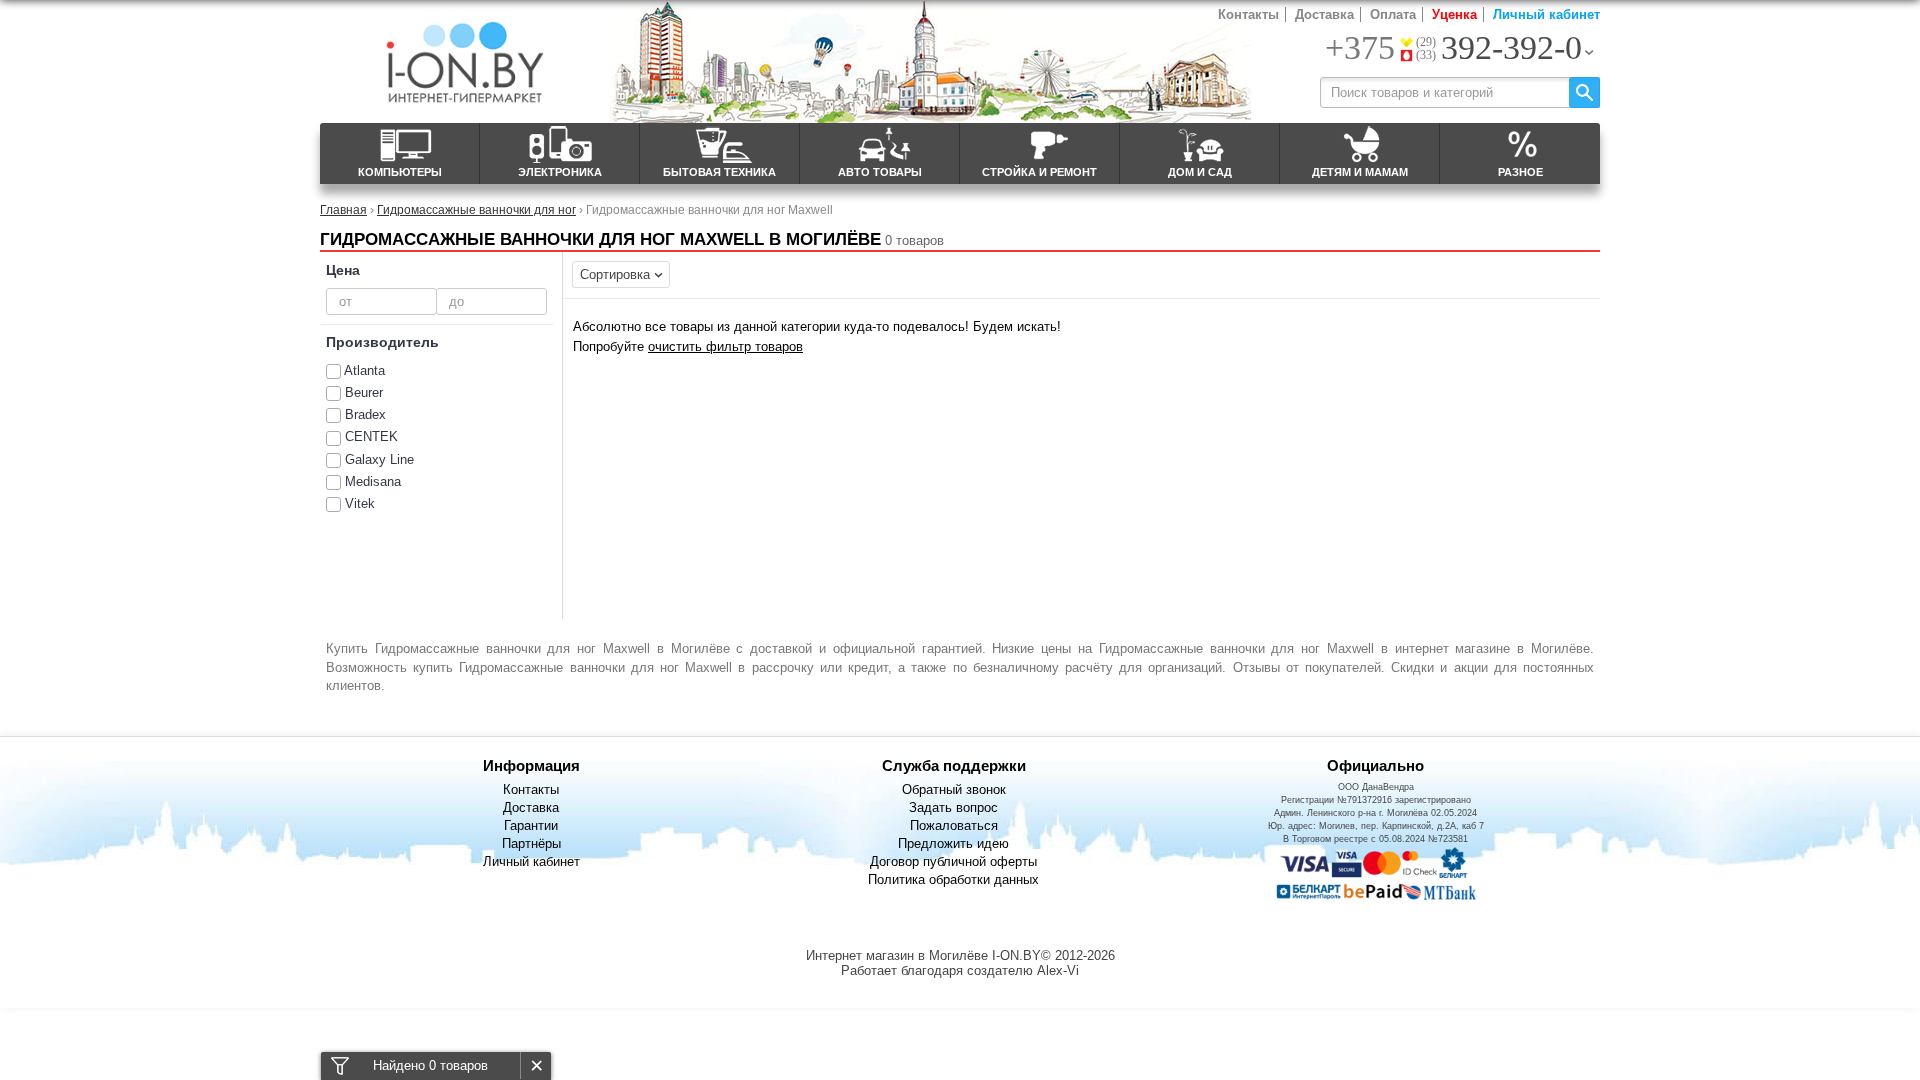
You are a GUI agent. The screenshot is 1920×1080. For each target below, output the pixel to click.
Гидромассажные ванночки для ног (476, 209)
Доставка (1324, 14)
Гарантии (531, 825)
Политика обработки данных (953, 879)
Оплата (1393, 14)
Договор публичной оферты (953, 861)
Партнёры (531, 843)
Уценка (1454, 14)
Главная (343, 209)
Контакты (1248, 14)
